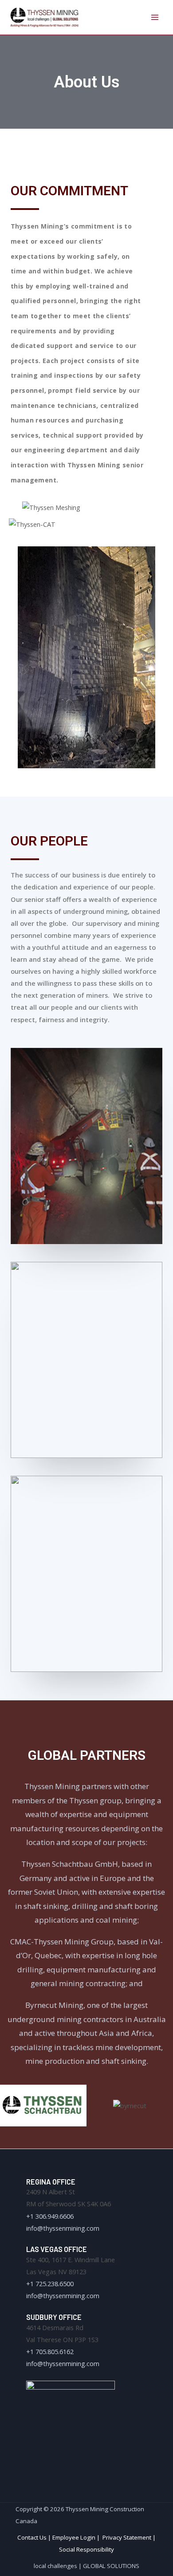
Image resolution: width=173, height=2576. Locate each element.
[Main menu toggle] (155, 17)
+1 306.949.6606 (50, 2216)
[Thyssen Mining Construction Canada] (44, 17)
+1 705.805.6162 (50, 2351)
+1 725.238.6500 (50, 2284)
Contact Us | (35, 2537)
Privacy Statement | (129, 2537)
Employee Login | (77, 2537)
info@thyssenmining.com (63, 2228)
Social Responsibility (86, 2549)
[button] (8, 2106)
